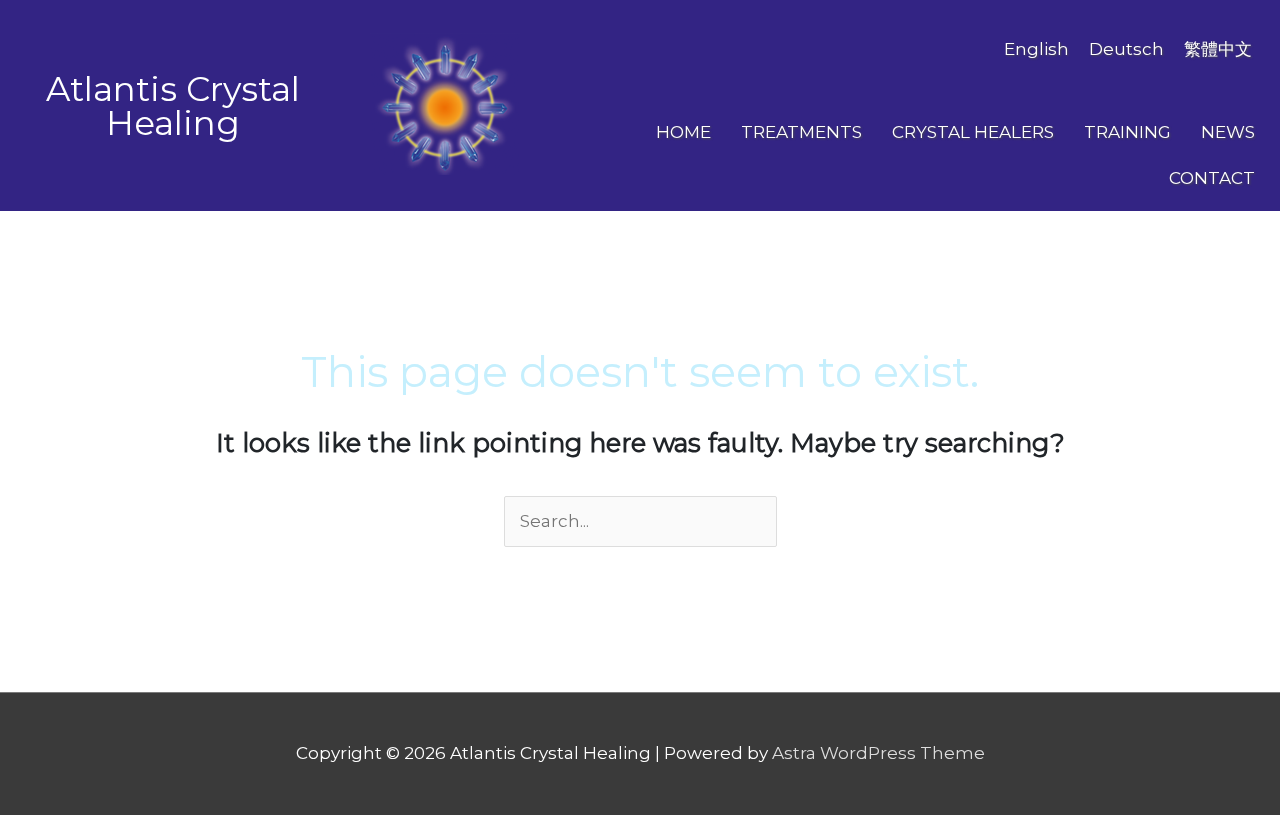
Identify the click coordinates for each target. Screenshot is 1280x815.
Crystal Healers (973, 132)
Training (1127, 132)
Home (683, 132)
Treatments (801, 132)
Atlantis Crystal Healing (173, 106)
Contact (1212, 178)
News (1228, 132)
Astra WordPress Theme (878, 753)
